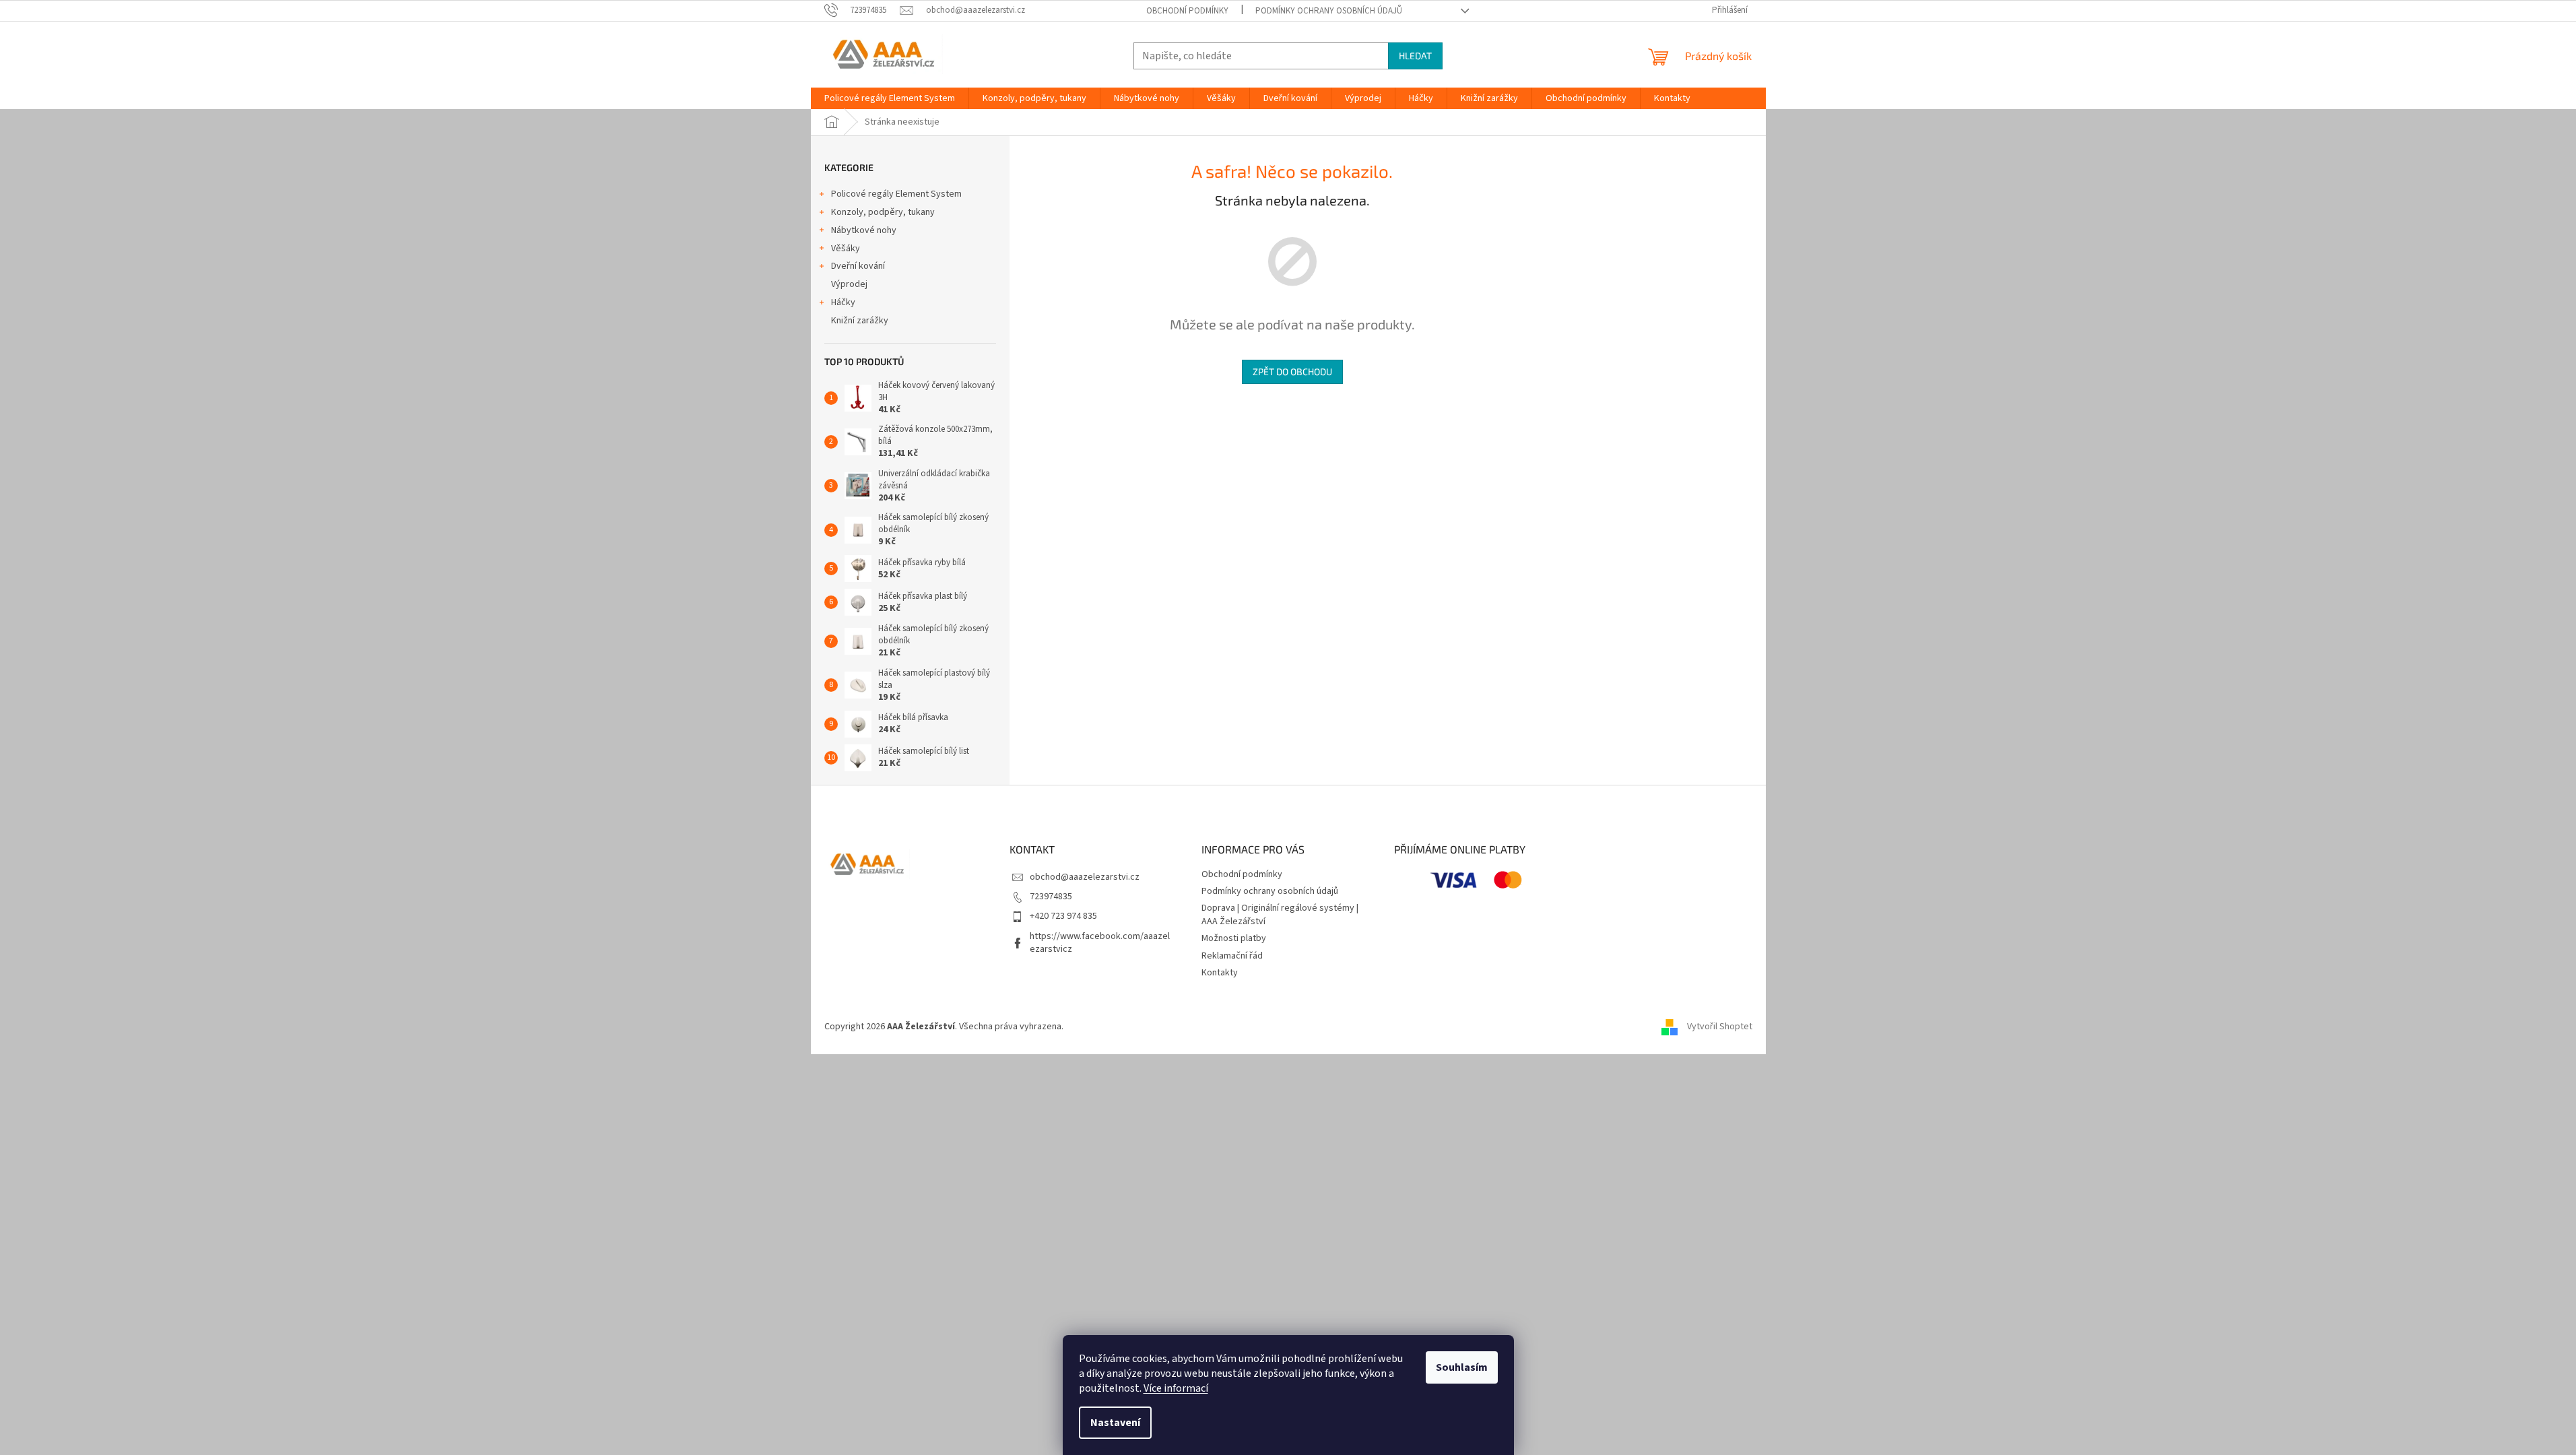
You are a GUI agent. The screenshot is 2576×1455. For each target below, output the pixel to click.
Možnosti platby (1234, 938)
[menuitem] (890, 98)
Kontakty (1220, 973)
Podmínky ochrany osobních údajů (1329, 11)
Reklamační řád (1232, 956)
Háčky (843, 302)
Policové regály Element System (896, 194)
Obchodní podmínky (1187, 11)
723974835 (1051, 897)
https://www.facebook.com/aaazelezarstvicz (1100, 943)
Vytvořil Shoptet (1720, 1027)
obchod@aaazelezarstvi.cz (1085, 877)
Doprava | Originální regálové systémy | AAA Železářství (1280, 914)
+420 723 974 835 (1063, 916)
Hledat (1415, 56)
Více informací (1176, 1388)
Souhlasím (1462, 1367)
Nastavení (1115, 1423)
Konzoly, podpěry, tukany (883, 212)
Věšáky (846, 249)
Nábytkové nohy (864, 230)
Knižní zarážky (860, 321)
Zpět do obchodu (1292, 371)
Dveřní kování (858, 266)
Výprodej (849, 284)
